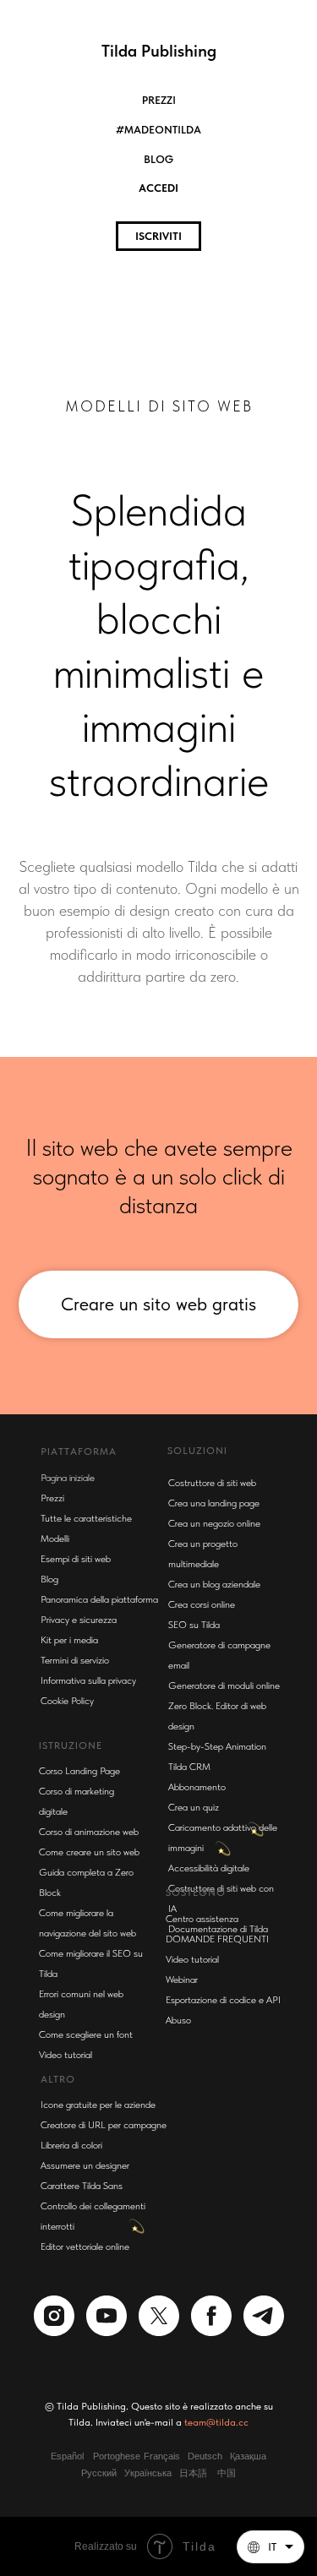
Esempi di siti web (76, 1962)
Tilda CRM (189, 2170)
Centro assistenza (202, 2322)
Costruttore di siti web (212, 1886)
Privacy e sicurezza (79, 2023)
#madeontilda (158, 130)
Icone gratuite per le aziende (98, 2508)
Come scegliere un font (86, 2437)
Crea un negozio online (214, 1926)
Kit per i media (69, 2043)
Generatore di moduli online (224, 2089)
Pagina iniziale (68, 1881)
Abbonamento (197, 2190)
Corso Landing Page (79, 2174)
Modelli (55, 1942)
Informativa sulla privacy (88, 2083)
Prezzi (159, 100)
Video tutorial (192, 2362)
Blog (158, 159)
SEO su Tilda (194, 2028)
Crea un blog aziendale (214, 1987)
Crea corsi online (202, 2007)
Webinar (182, 2383)
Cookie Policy (67, 2104)
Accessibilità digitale (209, 2271)
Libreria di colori (71, 2548)
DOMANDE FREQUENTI (217, 2342)
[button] (271, 2547)
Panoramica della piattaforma (99, 2002)
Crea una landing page (214, 1906)
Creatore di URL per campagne (104, 2528)
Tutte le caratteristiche (86, 1921)
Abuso (178, 2423)
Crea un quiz (194, 2210)
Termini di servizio (75, 2063)
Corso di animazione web (89, 2235)
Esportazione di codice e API (223, 2403)
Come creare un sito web (89, 2255)
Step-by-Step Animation (217, 2149)
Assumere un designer (85, 2568)
